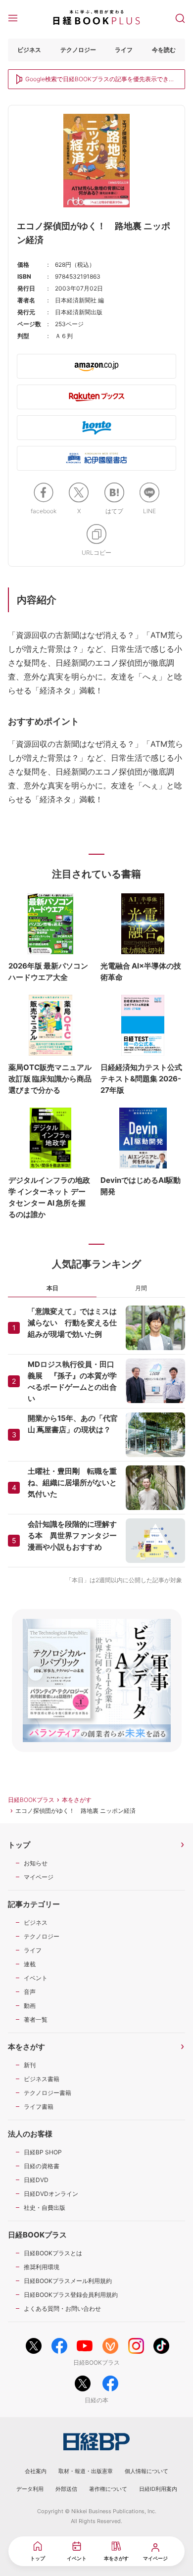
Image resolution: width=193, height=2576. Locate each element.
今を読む (164, 50)
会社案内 (36, 2471)
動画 (30, 2006)
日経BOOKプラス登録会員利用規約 (71, 2295)
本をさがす (77, 1800)
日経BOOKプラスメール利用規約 (68, 2281)
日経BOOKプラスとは (53, 2253)
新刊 (30, 2065)
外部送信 (66, 2489)
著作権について (108, 2489)
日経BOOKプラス (31, 1800)
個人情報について (146, 2471)
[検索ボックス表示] (180, 17)
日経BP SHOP (43, 2152)
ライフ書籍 (39, 2107)
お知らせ (36, 1863)
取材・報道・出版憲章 (86, 2471)
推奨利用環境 (42, 2267)
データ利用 (30, 2489)
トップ (19, 1845)
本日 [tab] (52, 1288)
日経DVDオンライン (51, 2194)
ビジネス (29, 50)
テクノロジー (78, 50)
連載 (30, 1964)
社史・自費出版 (45, 2208)
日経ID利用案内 (158, 2489)
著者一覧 (36, 2019)
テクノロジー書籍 (48, 2093)
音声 (30, 1992)
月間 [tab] (141, 1288)
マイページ (39, 1877)
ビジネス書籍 (42, 2079)
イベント (36, 1978)
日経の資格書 (42, 2166)
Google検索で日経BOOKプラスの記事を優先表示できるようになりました (100, 80)
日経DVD (36, 2180)
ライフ (124, 50)
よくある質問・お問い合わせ (62, 2309)
